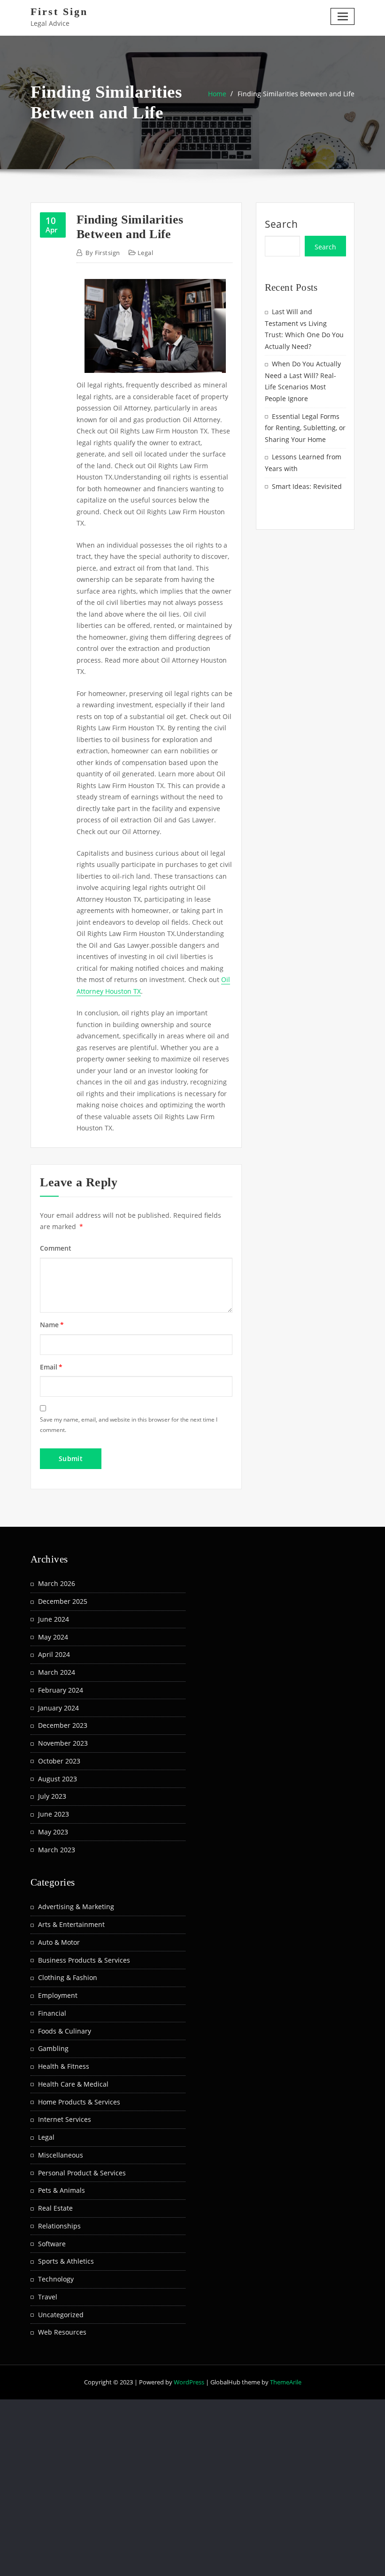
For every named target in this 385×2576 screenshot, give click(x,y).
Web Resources (62, 2332)
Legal (145, 253)
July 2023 (52, 1796)
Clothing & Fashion (68, 1977)
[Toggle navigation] (343, 16)
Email (51, 1367)
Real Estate (55, 2208)
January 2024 (58, 1708)
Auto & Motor (59, 1942)
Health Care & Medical (73, 2084)
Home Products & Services (79, 2102)
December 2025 (63, 1601)
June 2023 (54, 1814)
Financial (52, 2013)
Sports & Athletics (66, 2261)
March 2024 (57, 1672)
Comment (56, 1248)
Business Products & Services (84, 1960)
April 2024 (54, 1654)
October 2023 (59, 1761)
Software (52, 2244)
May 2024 (53, 1637)
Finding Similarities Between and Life (296, 94)
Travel (48, 2297)
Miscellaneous (61, 2155)
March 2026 (57, 1583)
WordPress (189, 2382)
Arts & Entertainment (71, 1924)
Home (217, 94)
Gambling (53, 2048)
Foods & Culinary (65, 2031)
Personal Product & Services (82, 2173)
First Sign (59, 12)
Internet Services (65, 2119)
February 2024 (61, 1690)
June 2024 (54, 1619)
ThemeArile (286, 2382)
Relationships (59, 2226)
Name (52, 1325)
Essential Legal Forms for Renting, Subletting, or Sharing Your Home (305, 428)
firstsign (103, 253)
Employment (58, 1995)
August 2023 (58, 1779)
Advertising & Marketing (76, 1907)
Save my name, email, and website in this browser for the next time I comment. (129, 1424)
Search (281, 224)
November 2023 (63, 1743)
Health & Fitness (64, 2066)
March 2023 (57, 1850)
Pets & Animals (62, 2190)
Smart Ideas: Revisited (307, 486)
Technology (56, 2279)
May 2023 (53, 1832)
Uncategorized (61, 2315)
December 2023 (63, 1725)
